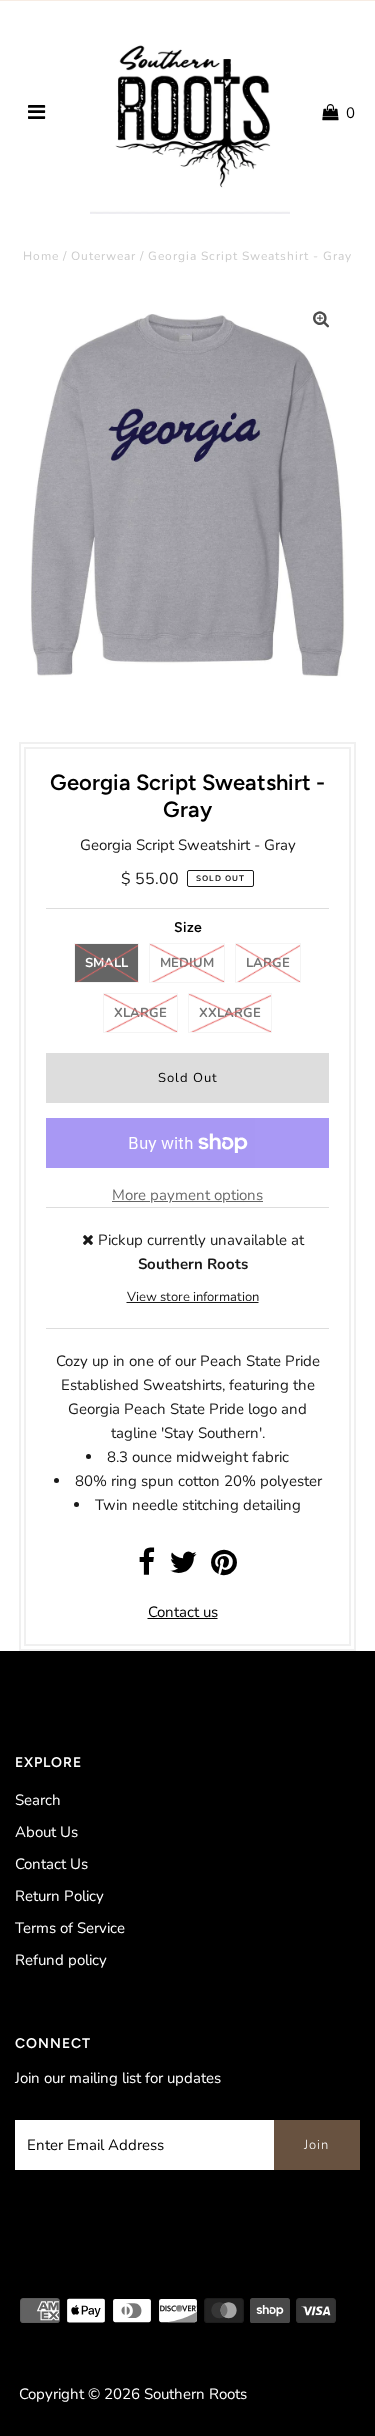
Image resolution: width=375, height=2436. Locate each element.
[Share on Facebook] (146, 1568)
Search (38, 1800)
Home (41, 256)
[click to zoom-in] (321, 320)
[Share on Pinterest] (224, 1568)
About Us (46, 1832)
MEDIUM (187, 963)
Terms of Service (70, 1928)
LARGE (268, 963)
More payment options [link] (187, 1195)
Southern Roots (195, 2394)
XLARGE (140, 1013)
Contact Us (51, 1864)
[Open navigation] (36, 113)
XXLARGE (230, 1013)
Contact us (183, 1612)
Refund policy (61, 1960)
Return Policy (59, 1896)
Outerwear (103, 256)
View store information (193, 1297)
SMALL (106, 963)
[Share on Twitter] (183, 1568)
